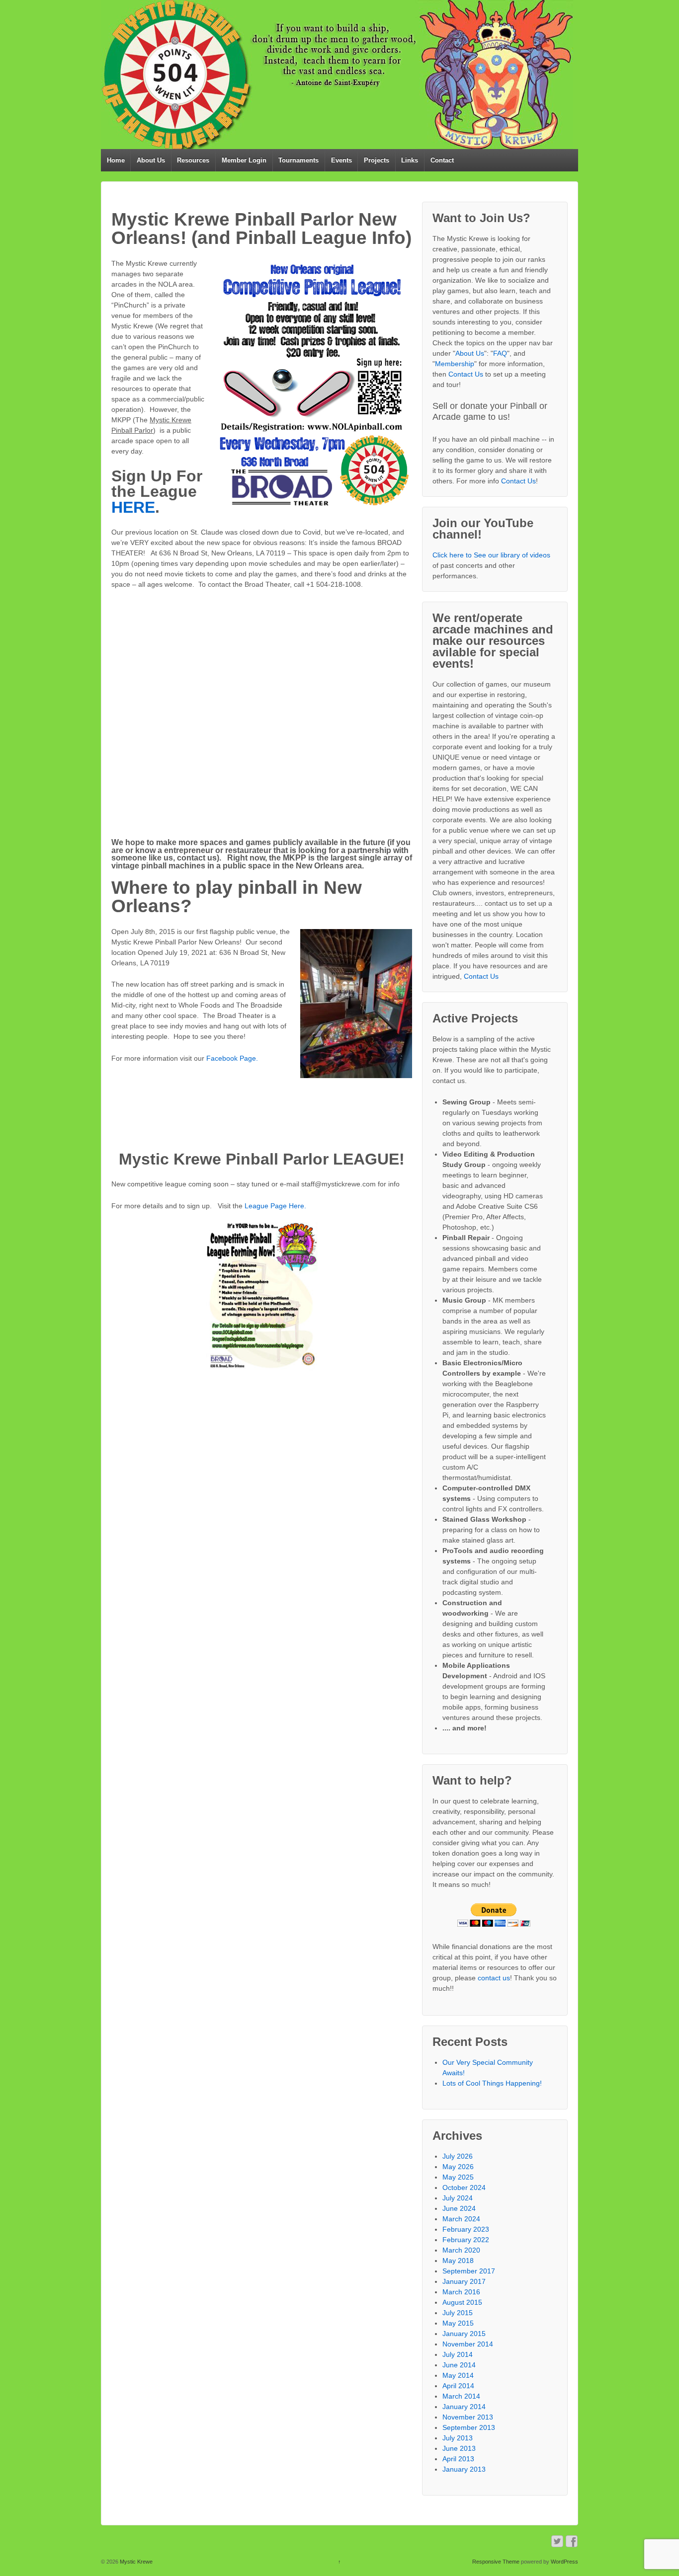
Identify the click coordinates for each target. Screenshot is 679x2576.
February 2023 (466, 2229)
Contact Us (466, 374)
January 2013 (464, 2469)
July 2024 (458, 2198)
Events (341, 160)
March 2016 (461, 2292)
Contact (442, 160)
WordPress (564, 2562)
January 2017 (464, 2281)
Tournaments (298, 160)
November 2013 (468, 2417)
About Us (151, 160)
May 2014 (458, 2375)
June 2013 (459, 2448)
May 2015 (458, 2323)
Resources (193, 160)
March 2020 (461, 2250)
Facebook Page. (232, 1058)
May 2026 (458, 2167)
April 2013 (458, 2459)
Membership (455, 364)
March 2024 (461, 2219)
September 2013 (469, 2427)
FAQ (500, 353)
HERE (133, 507)
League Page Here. (275, 1206)
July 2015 (458, 2313)
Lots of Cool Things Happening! (492, 2083)
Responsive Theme (496, 2562)
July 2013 (458, 2438)
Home (116, 160)
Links (410, 160)
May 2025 (458, 2177)
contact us (494, 1978)
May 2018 (458, 2261)
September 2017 (469, 2271)
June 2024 (459, 2208)
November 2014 (468, 2344)
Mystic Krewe (135, 2562)
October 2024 (464, 2187)
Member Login (244, 160)
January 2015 (464, 2334)
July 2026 (458, 2156)
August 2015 (462, 2302)
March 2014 (461, 2396)
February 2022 (466, 2240)
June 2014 (459, 2365)
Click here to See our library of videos (491, 555)
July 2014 (458, 2354)
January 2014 (464, 2407)
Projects (377, 160)
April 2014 (458, 2386)
